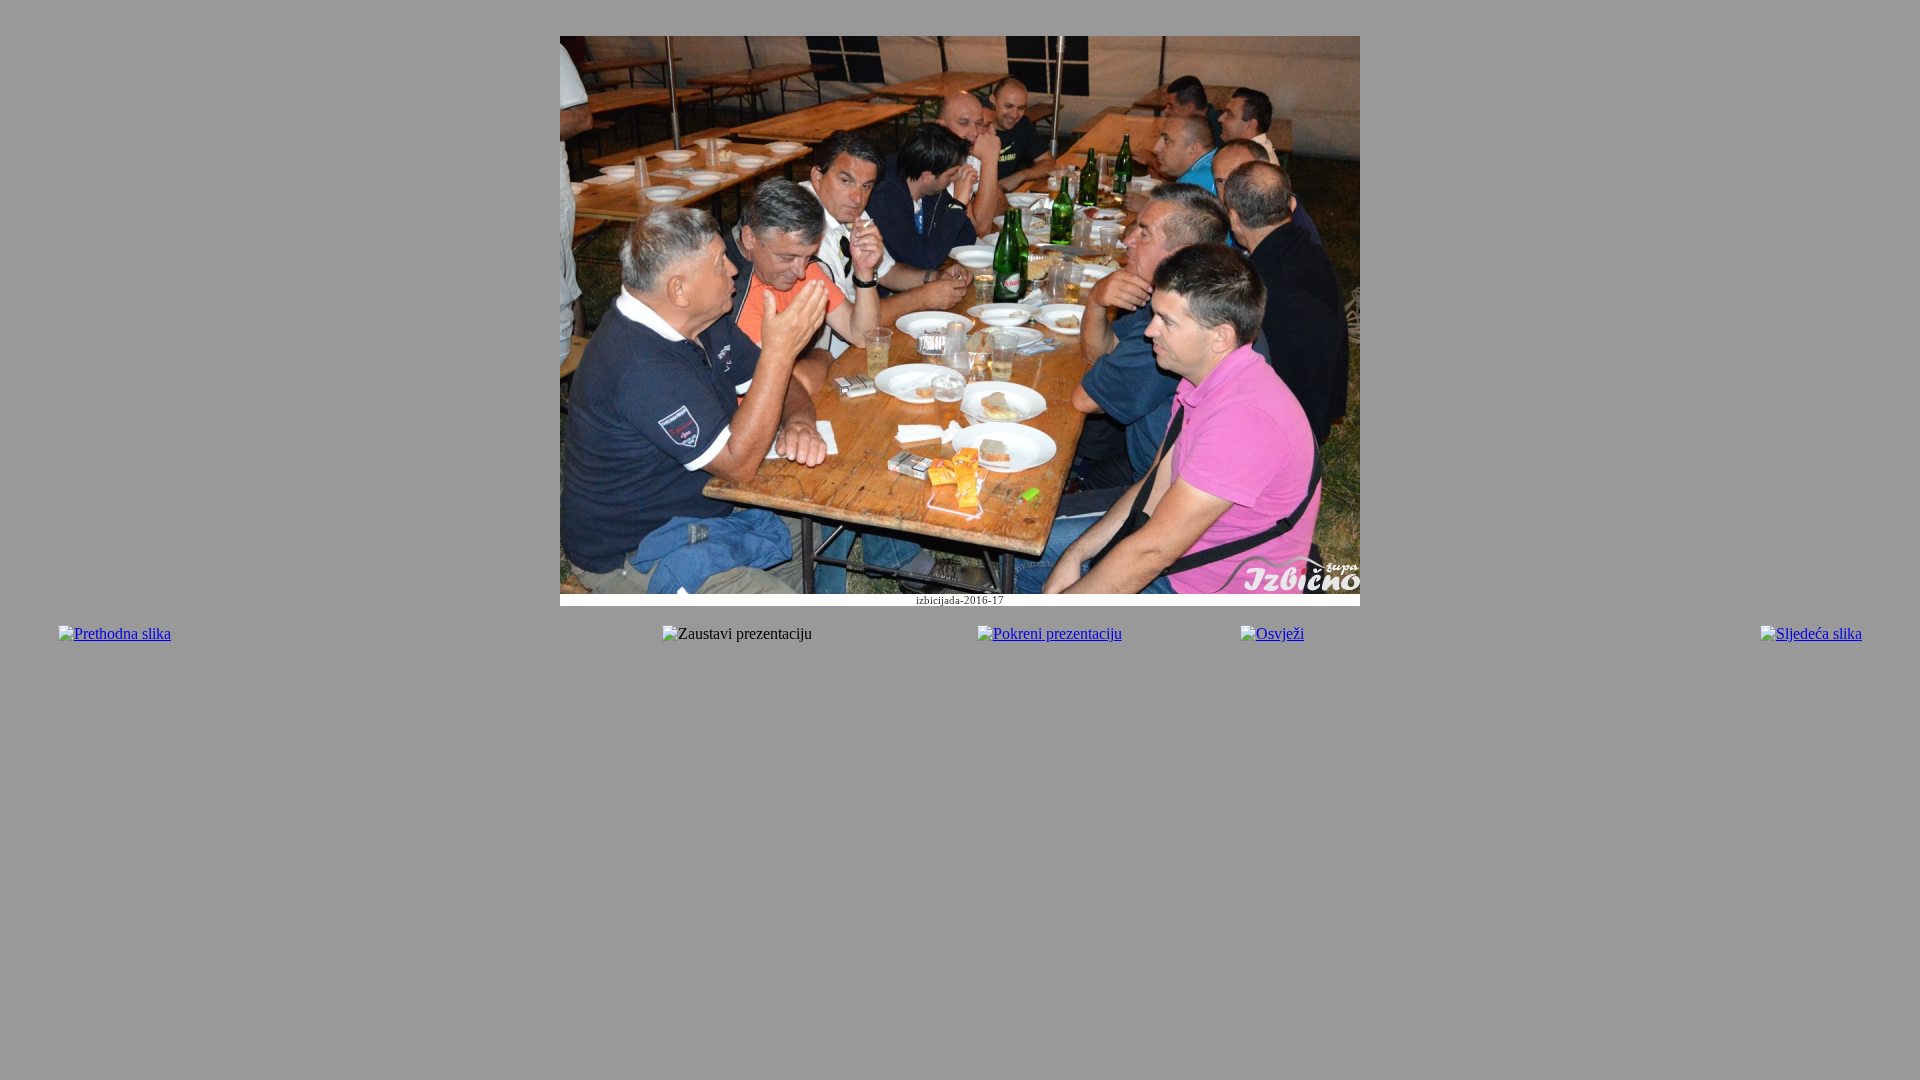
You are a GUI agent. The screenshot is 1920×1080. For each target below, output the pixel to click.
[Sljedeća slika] (1811, 633)
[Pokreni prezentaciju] (1049, 633)
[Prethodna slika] (114, 633)
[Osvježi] (1272, 633)
